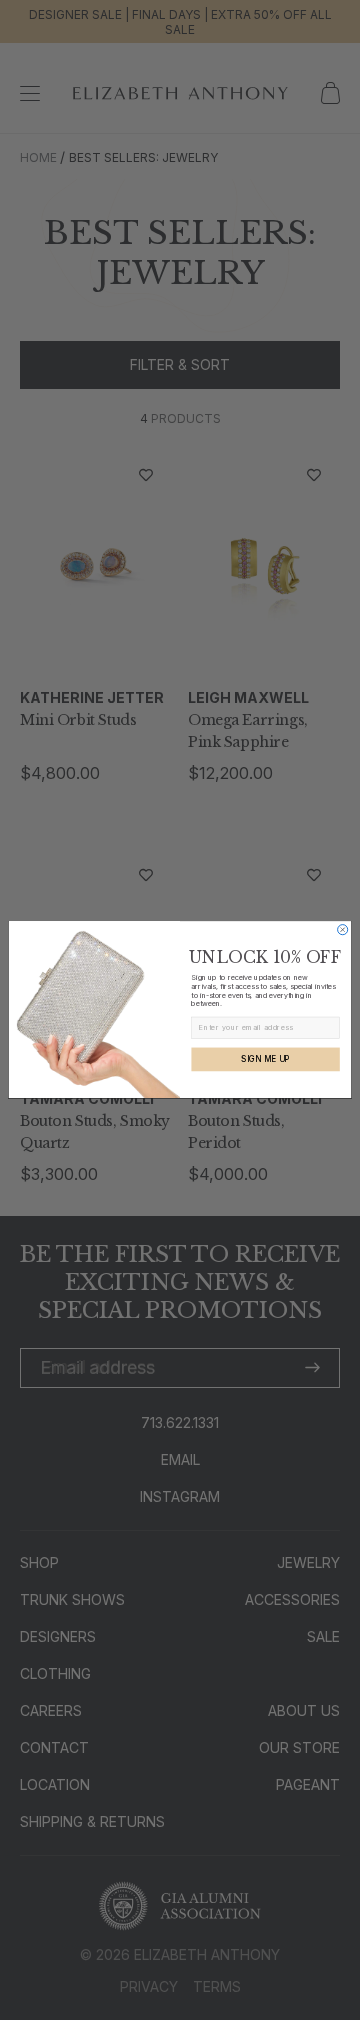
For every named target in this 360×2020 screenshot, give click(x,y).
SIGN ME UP (265, 1059)
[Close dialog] (343, 930)
